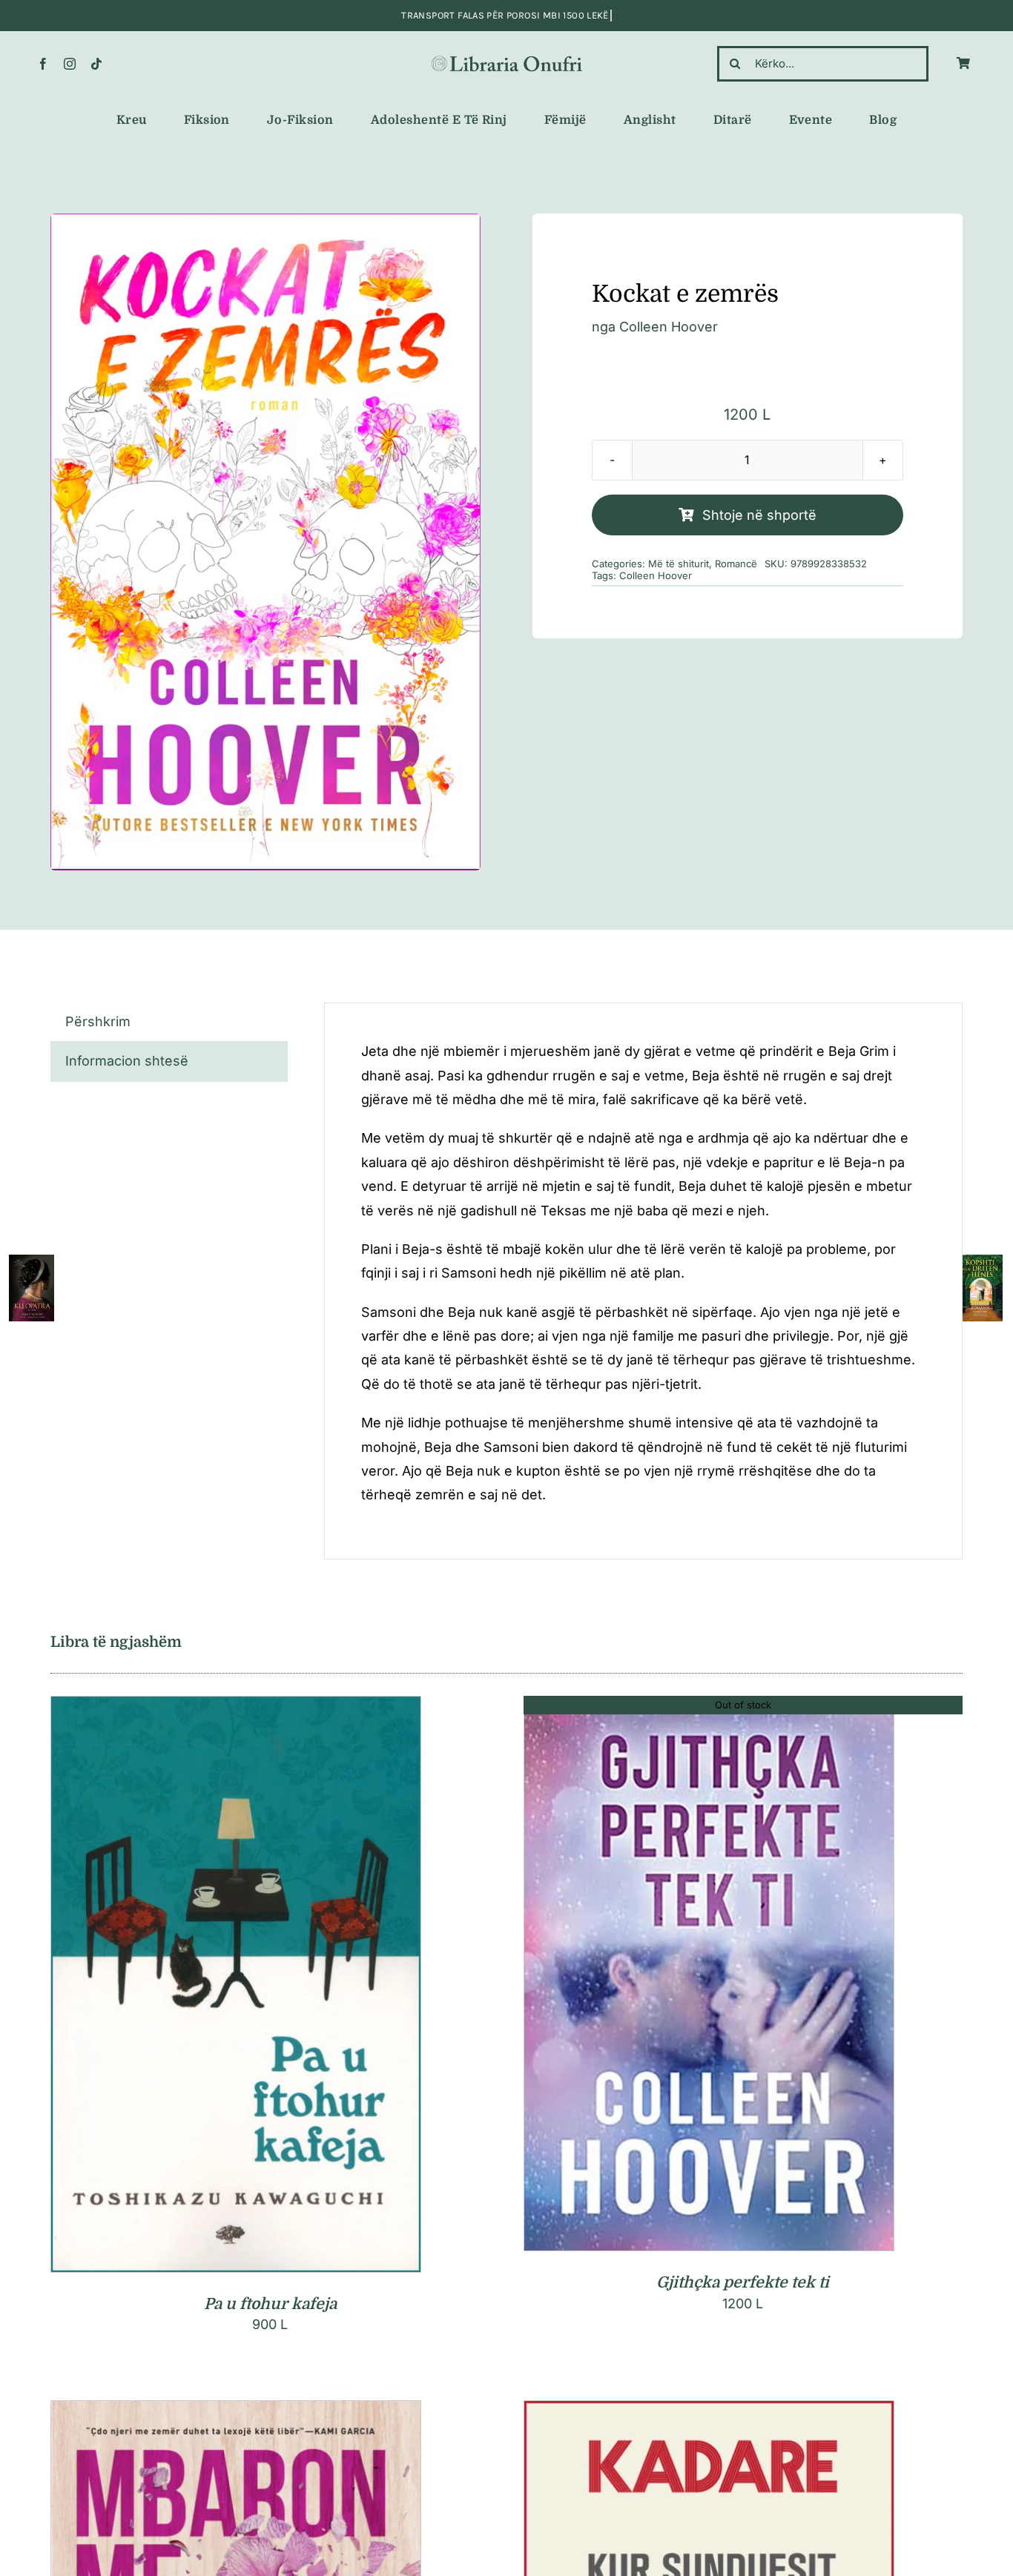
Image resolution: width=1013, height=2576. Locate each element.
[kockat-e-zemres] (265, 542)
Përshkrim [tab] (98, 1021)
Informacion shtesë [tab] (127, 1061)
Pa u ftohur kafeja (270, 2304)
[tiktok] (96, 64)
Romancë (736, 564)
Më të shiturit (679, 564)
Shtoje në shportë (759, 515)
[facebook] (43, 64)
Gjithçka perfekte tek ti (743, 2282)
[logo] (507, 59)
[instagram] (70, 64)
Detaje (302, 1988)
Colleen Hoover (669, 327)
